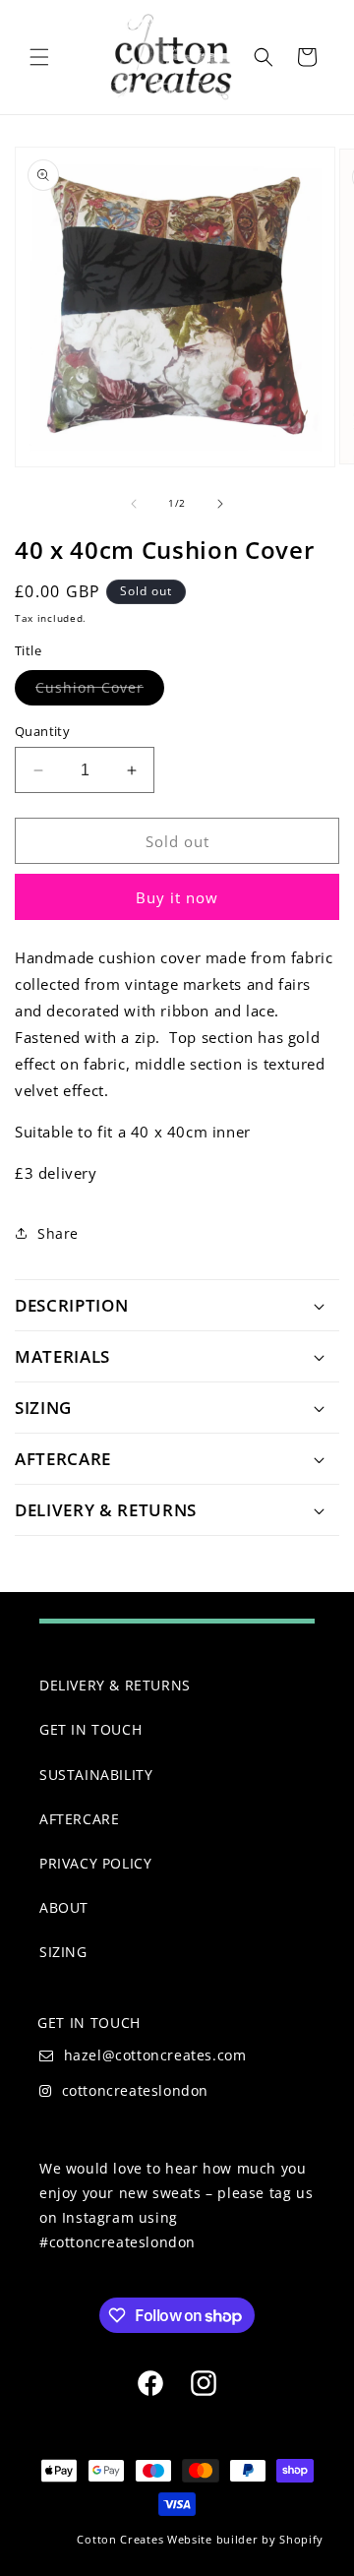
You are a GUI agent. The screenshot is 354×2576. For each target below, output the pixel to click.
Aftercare (79, 1819)
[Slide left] (134, 504)
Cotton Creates (120, 2539)
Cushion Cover (100, 691)
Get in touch (90, 1729)
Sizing (63, 1952)
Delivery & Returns (115, 1685)
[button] (39, 57)
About (64, 1907)
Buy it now (177, 897)
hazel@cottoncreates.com (155, 2055)
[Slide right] (220, 504)
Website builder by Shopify (245, 2539)
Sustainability (96, 1775)
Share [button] (58, 1233)
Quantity (42, 731)
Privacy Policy (95, 1863)
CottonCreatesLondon (135, 2090)
